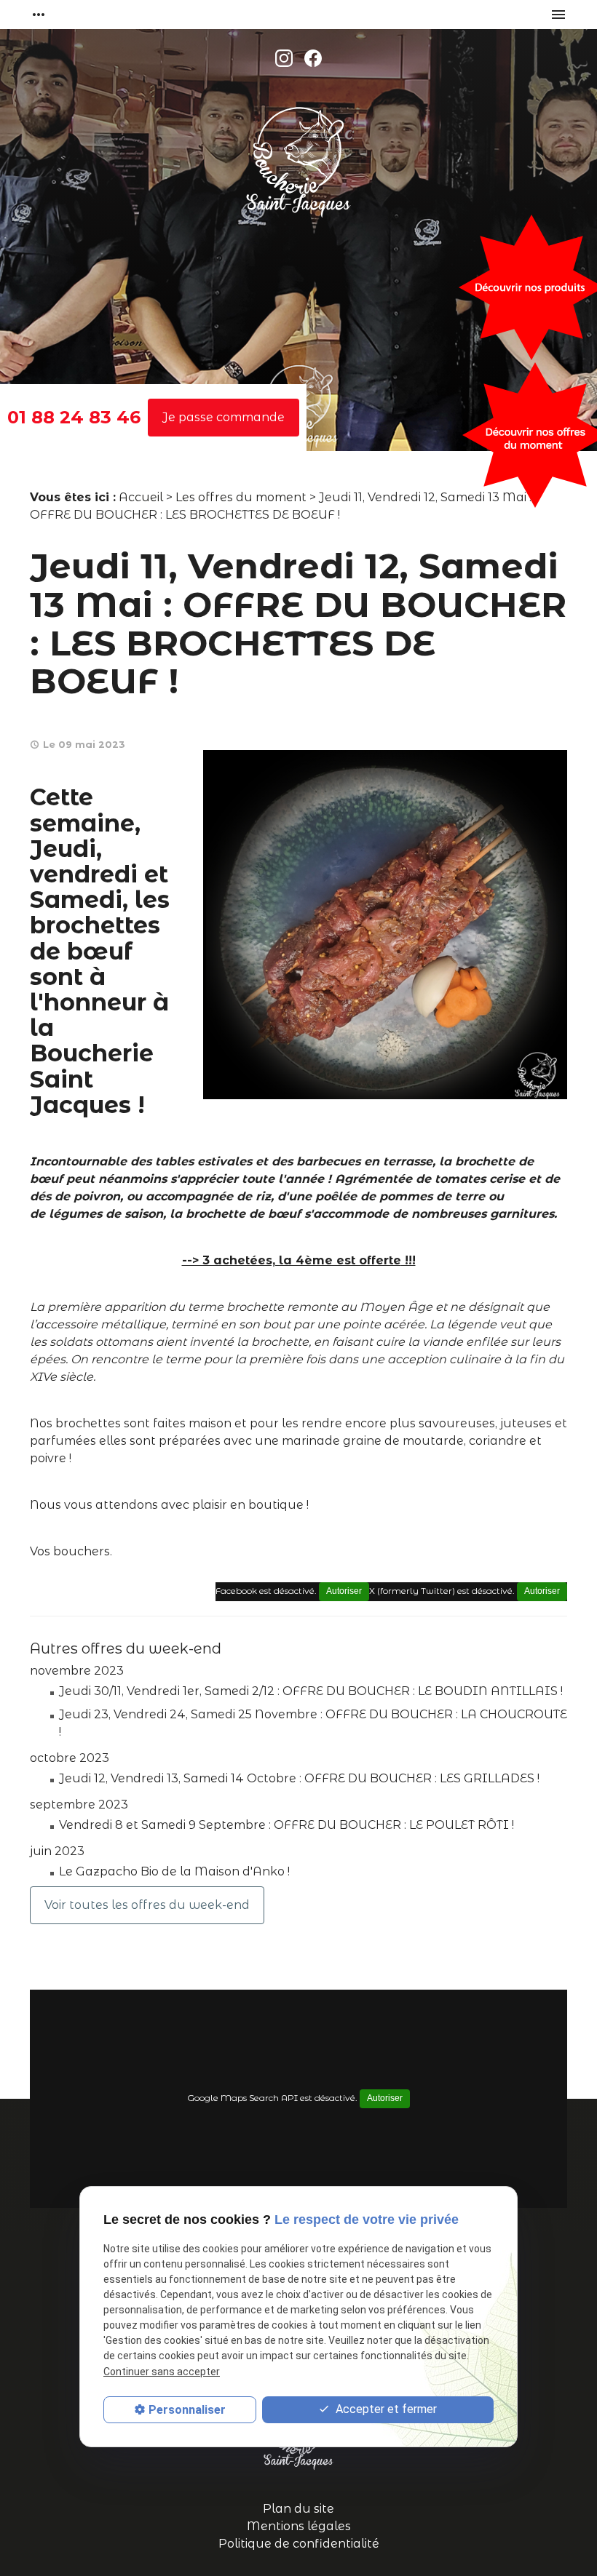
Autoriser (542, 1591)
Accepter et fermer (385, 2409)
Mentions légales (299, 2526)
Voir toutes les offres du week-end (147, 1905)
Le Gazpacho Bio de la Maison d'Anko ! (174, 1871)
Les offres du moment (241, 497)
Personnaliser (187, 2410)
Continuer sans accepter (162, 2372)
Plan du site (298, 2509)
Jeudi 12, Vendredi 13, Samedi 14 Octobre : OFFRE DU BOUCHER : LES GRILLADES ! (299, 1778)
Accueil (141, 497)
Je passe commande (224, 417)
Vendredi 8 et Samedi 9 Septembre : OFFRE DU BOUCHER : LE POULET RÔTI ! (286, 1825)
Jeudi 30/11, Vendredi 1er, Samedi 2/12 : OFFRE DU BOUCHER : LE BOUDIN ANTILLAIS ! (311, 1691)
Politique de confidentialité (299, 2544)
